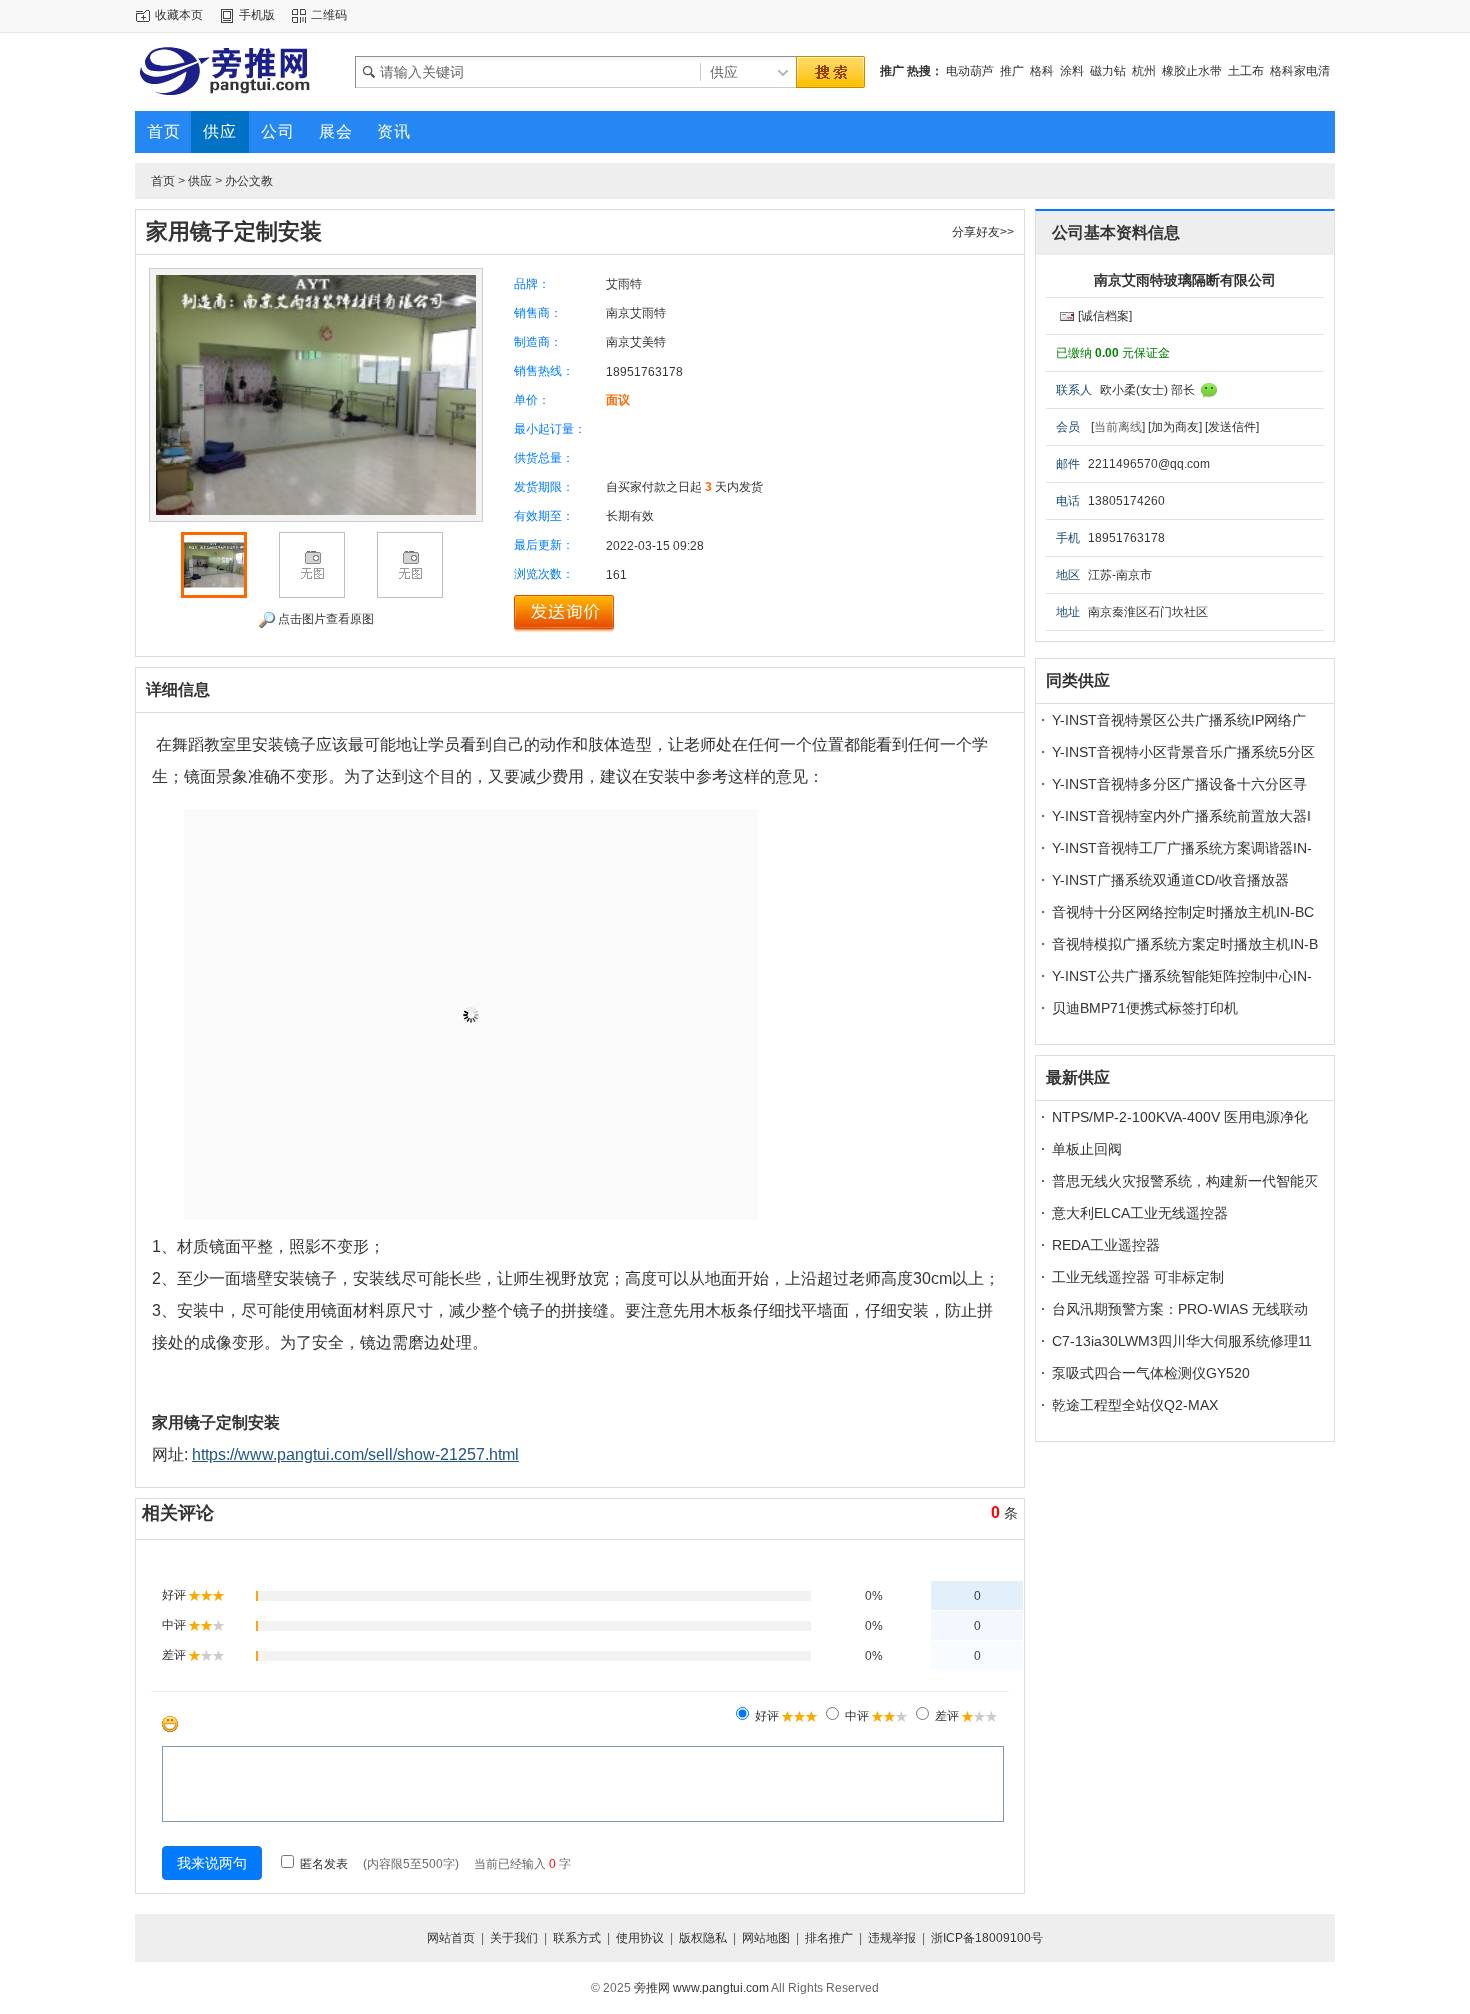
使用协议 (640, 1938)
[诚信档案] (1105, 316)
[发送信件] (1232, 427)
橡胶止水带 (1192, 71)
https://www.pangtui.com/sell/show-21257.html (355, 1454)
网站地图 (766, 1938)
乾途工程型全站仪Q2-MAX (1135, 1405)
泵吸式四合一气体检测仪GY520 (1151, 1373)
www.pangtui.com (721, 1988)
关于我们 (514, 1938)
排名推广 (829, 1938)
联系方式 (577, 1938)
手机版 (257, 15)
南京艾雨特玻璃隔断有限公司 (1185, 280)
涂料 (1072, 71)
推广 (1012, 71)
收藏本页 (179, 15)
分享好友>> (983, 232)
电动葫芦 (970, 71)
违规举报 (892, 1938)
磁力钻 (1108, 71)
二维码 (329, 15)
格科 (1042, 71)
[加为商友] (1175, 427)
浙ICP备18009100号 (987, 1938)
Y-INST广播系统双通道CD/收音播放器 (1170, 880)
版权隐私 (703, 1938)
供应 (200, 181)
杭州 (1144, 71)
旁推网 (652, 1988)
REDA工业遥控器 (1106, 1245)
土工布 (1246, 71)
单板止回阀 (1087, 1149)
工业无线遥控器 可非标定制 (1138, 1277)
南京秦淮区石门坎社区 (1148, 612)
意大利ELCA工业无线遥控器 (1140, 1213)
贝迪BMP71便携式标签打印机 (1145, 1008)
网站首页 (451, 1938)
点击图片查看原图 (324, 619)
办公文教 (249, 181)
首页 (163, 181)
